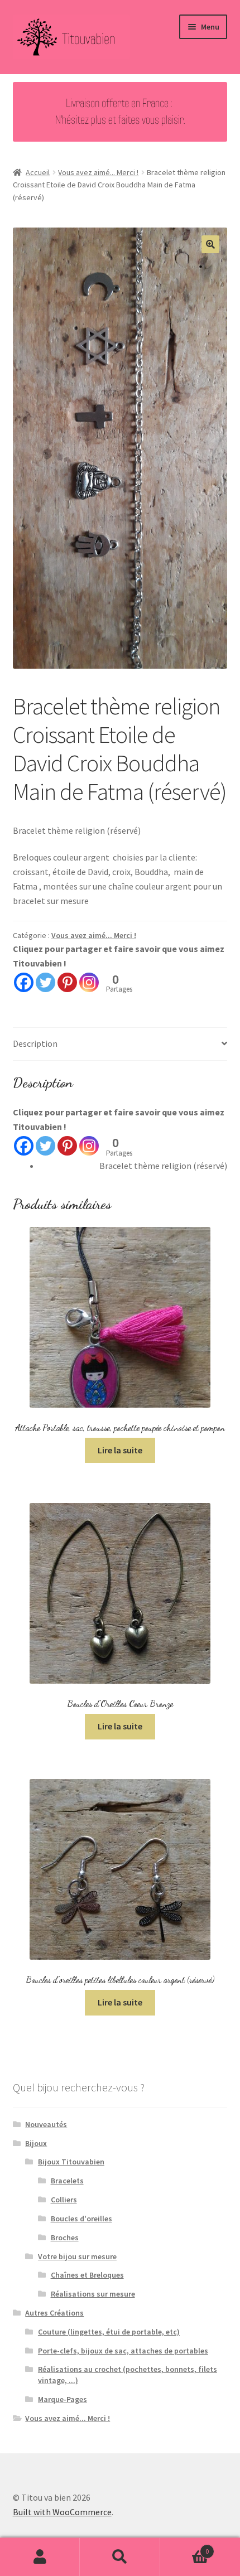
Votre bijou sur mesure (77, 2256)
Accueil (38, 172)
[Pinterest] (67, 982)
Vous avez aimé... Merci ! (98, 172)
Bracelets (67, 2181)
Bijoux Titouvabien (71, 2162)
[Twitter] (45, 982)
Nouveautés (46, 2124)
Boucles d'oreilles (81, 2219)
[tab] (120, 1044)
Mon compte (40, 2557)
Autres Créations (54, 2313)
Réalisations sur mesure (93, 2294)
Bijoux (36, 2143)
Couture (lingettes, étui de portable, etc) (109, 2332)
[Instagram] (89, 982)
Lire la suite (120, 1450)
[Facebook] (24, 982)
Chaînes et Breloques (87, 2275)
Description (35, 1043)
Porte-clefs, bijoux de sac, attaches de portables (123, 2351)
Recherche (120, 2557)
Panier (185, 2547)
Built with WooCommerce (62, 2512)
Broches (65, 2237)
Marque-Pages (63, 2399)
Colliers (64, 2200)
